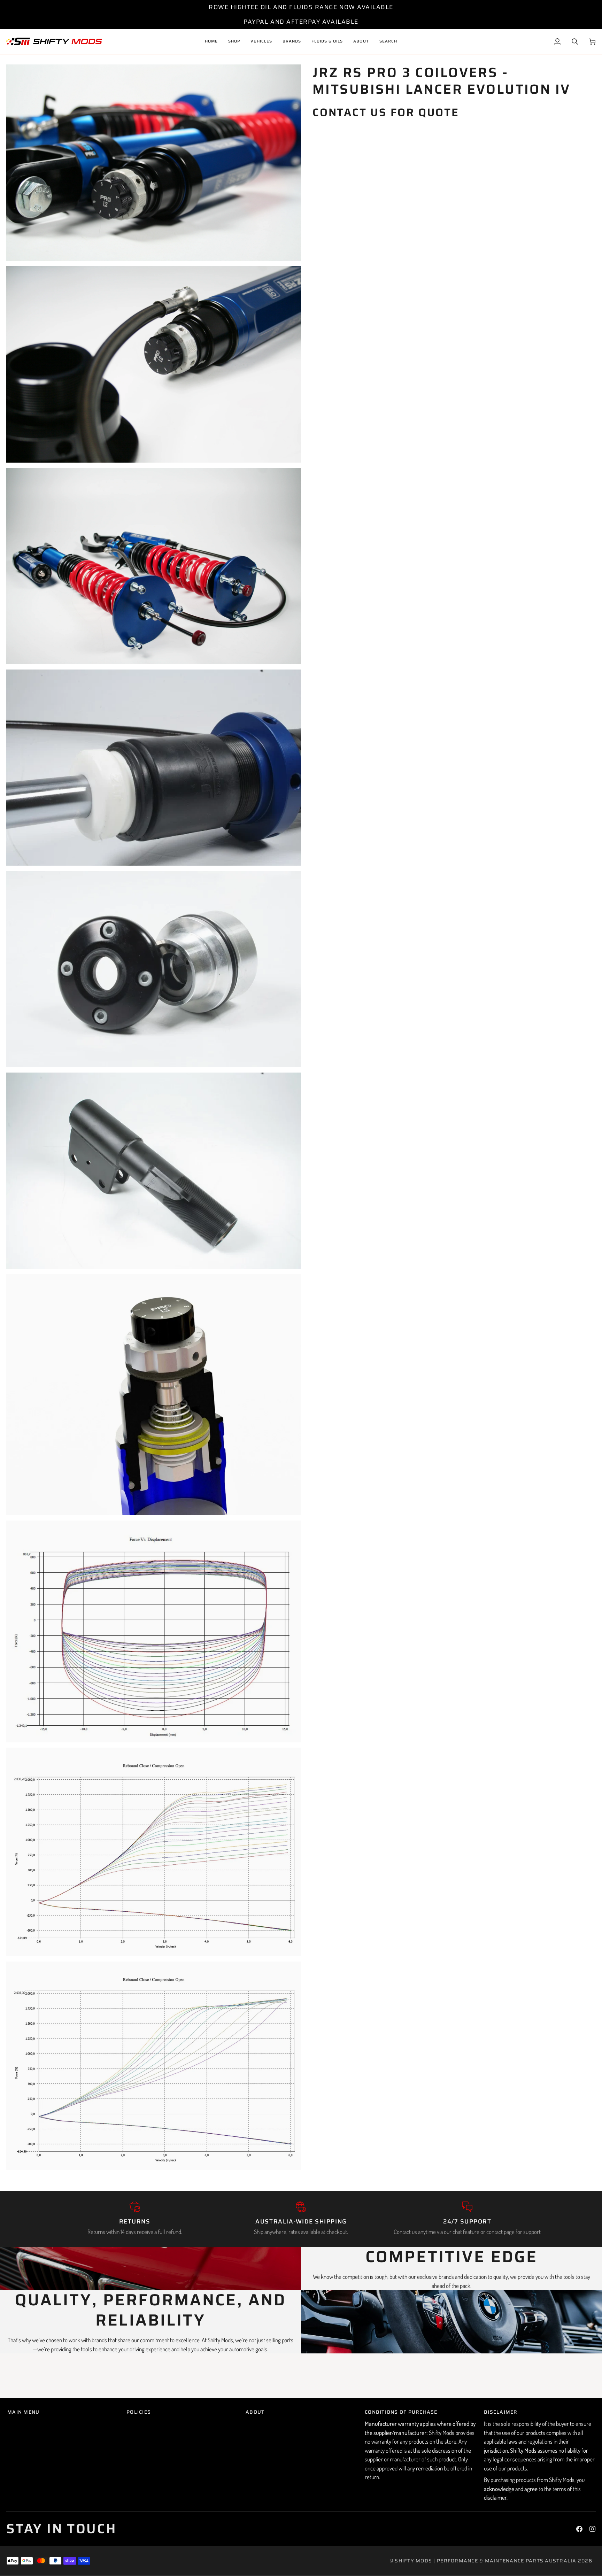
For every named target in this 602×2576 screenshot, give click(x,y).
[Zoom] (19, 248)
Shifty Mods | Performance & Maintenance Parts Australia (485, 2561)
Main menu (23, 2412)
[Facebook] (579, 2529)
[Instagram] (593, 2529)
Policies (139, 2412)
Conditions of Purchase (401, 2412)
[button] (261, 41)
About (255, 2412)
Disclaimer (501, 2412)
